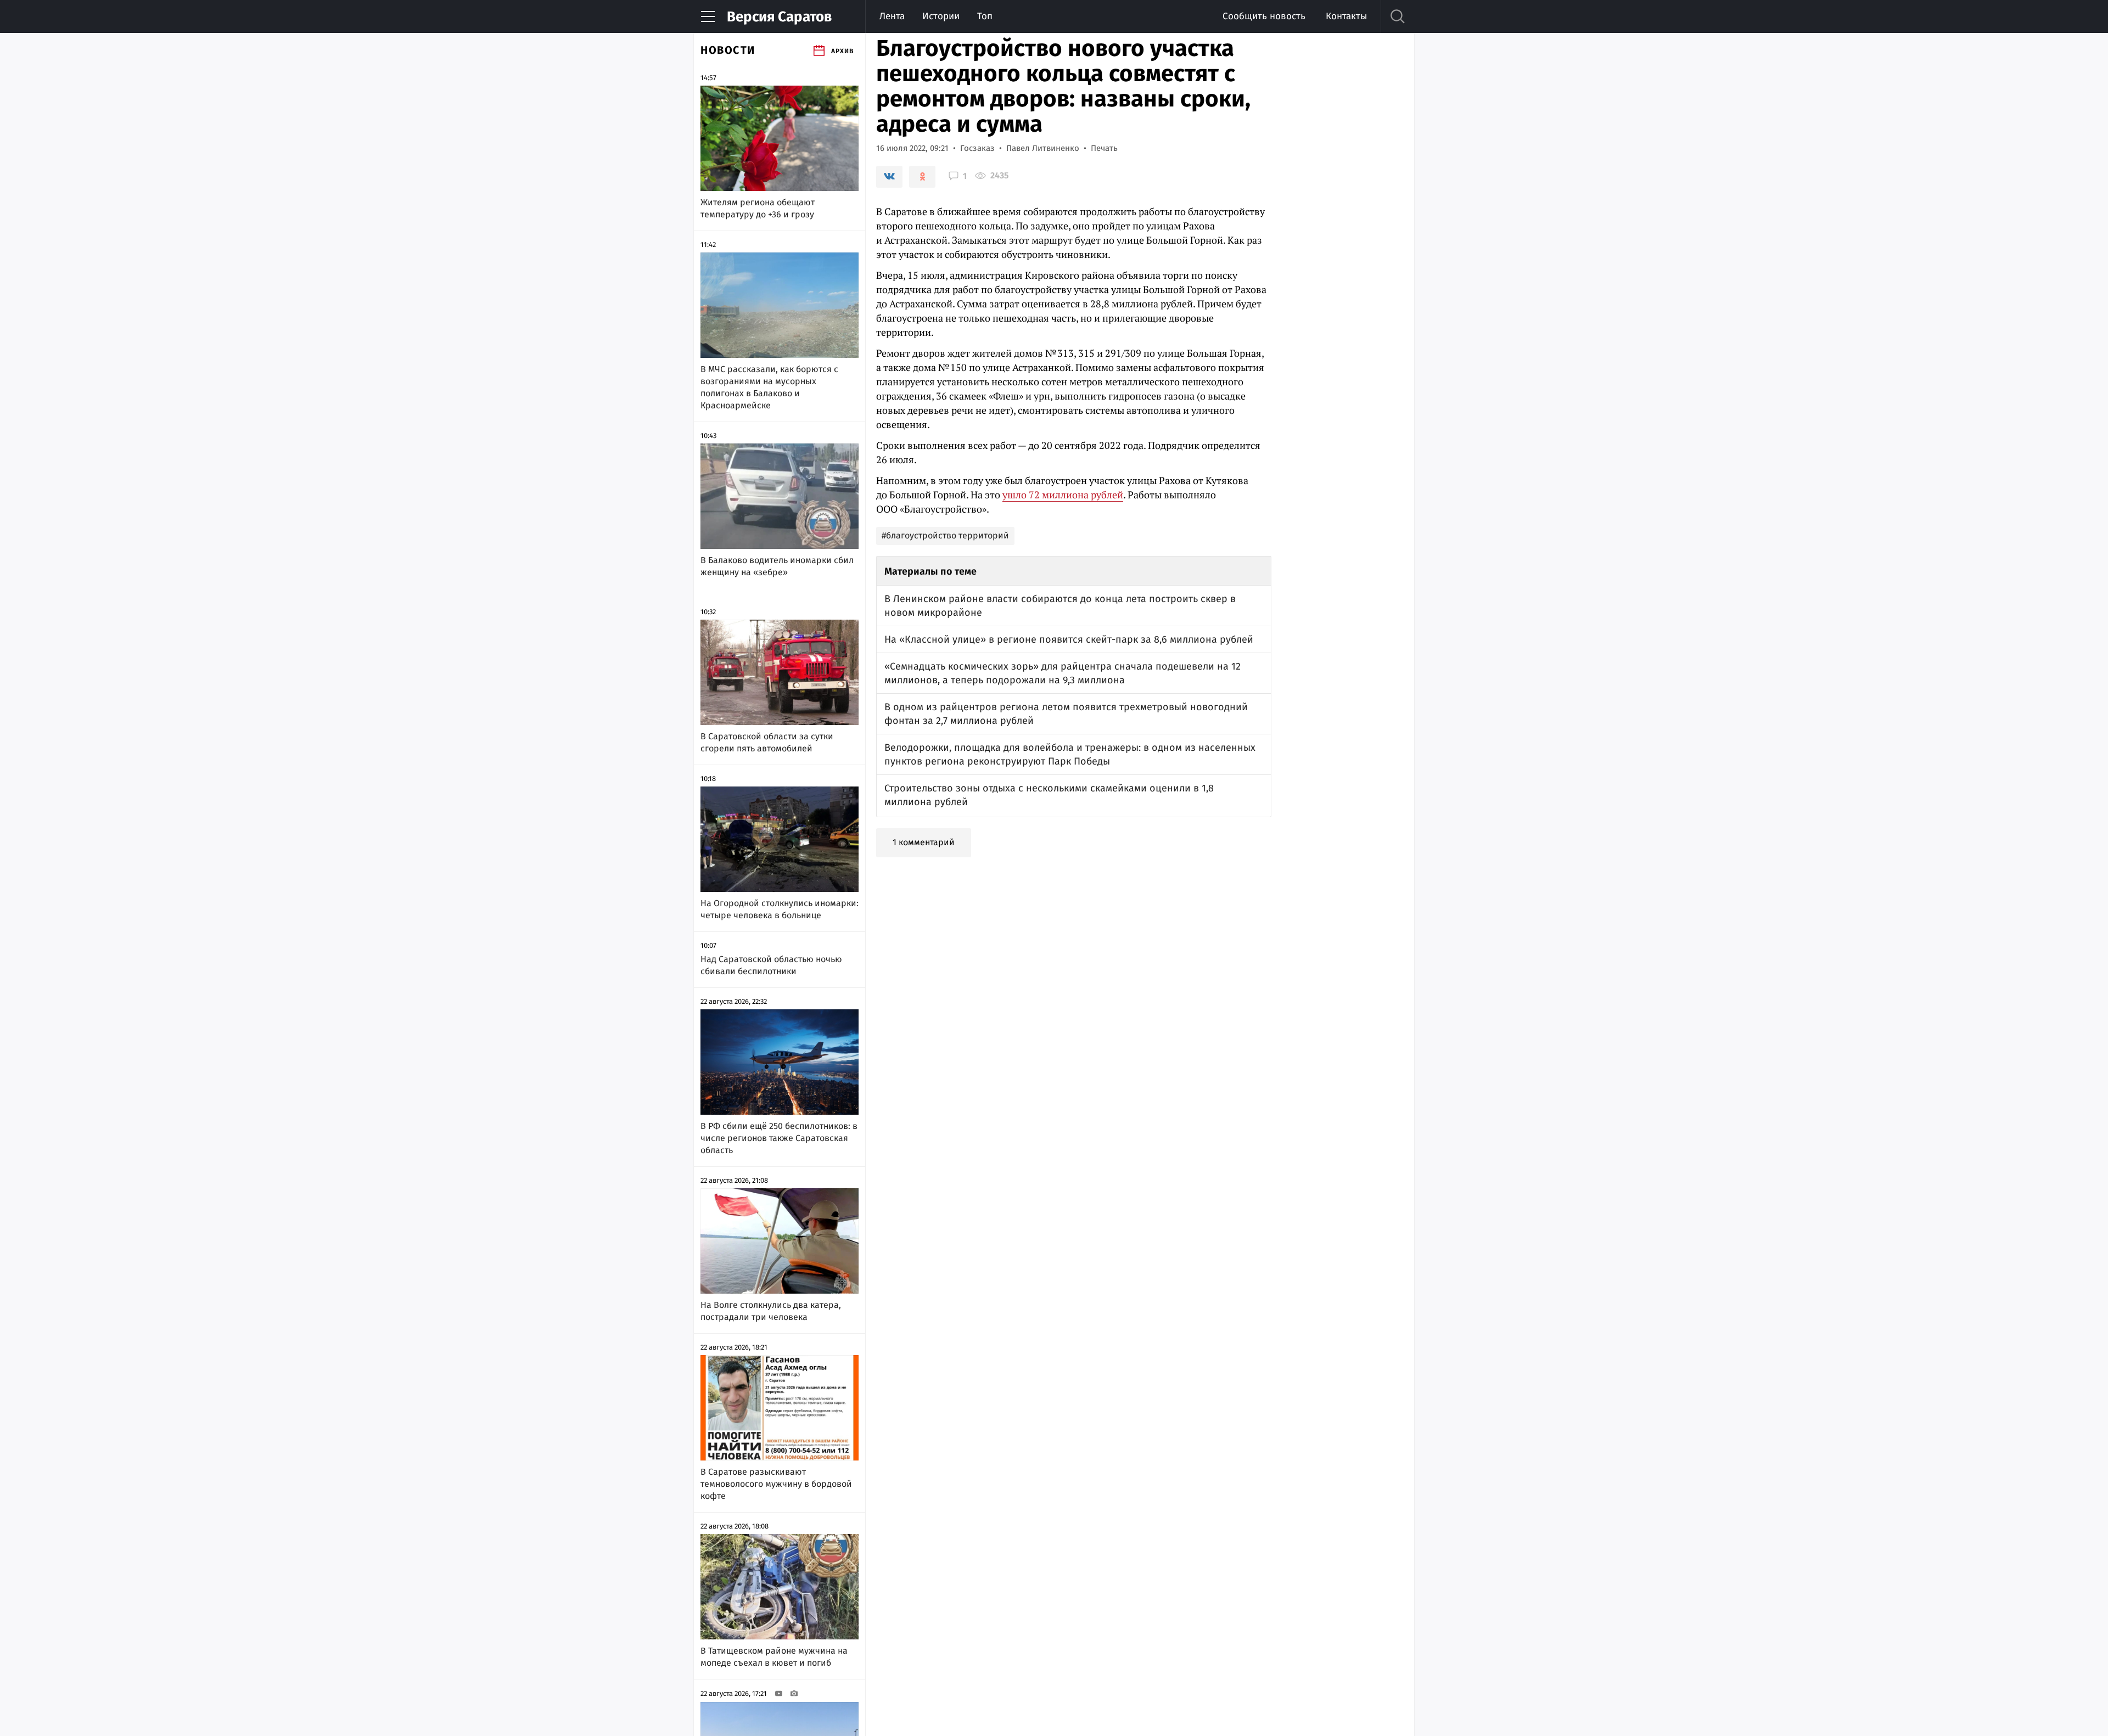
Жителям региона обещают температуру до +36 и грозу (758, 208)
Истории (941, 16)
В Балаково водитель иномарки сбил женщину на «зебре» (777, 566)
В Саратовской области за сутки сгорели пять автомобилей (767, 742)
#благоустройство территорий (945, 535)
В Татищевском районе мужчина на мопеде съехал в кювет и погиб (774, 1657)
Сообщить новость (1264, 16)
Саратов (779, 17)
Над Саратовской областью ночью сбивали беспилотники (771, 965)
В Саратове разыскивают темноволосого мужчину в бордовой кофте (776, 1484)
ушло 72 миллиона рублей (1063, 495)
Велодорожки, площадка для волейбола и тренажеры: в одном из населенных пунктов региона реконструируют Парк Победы (1070, 754)
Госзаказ (977, 148)
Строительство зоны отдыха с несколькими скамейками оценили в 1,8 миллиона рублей (1049, 795)
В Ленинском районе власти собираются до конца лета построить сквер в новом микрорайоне (1060, 606)
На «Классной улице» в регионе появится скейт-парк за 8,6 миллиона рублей (1069, 639)
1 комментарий (924, 842)
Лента (892, 16)
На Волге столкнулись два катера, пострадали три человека (771, 1311)
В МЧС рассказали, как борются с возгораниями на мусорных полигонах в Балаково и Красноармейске (769, 387)
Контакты (1346, 16)
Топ (985, 16)
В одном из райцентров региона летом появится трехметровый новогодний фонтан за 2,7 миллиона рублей (1066, 714)
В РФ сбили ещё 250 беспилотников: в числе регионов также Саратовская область (779, 1138)
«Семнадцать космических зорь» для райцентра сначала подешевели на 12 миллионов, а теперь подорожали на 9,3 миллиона (1063, 673)
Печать (1104, 148)
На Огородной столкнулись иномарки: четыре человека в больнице (780, 909)
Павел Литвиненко (1043, 148)
